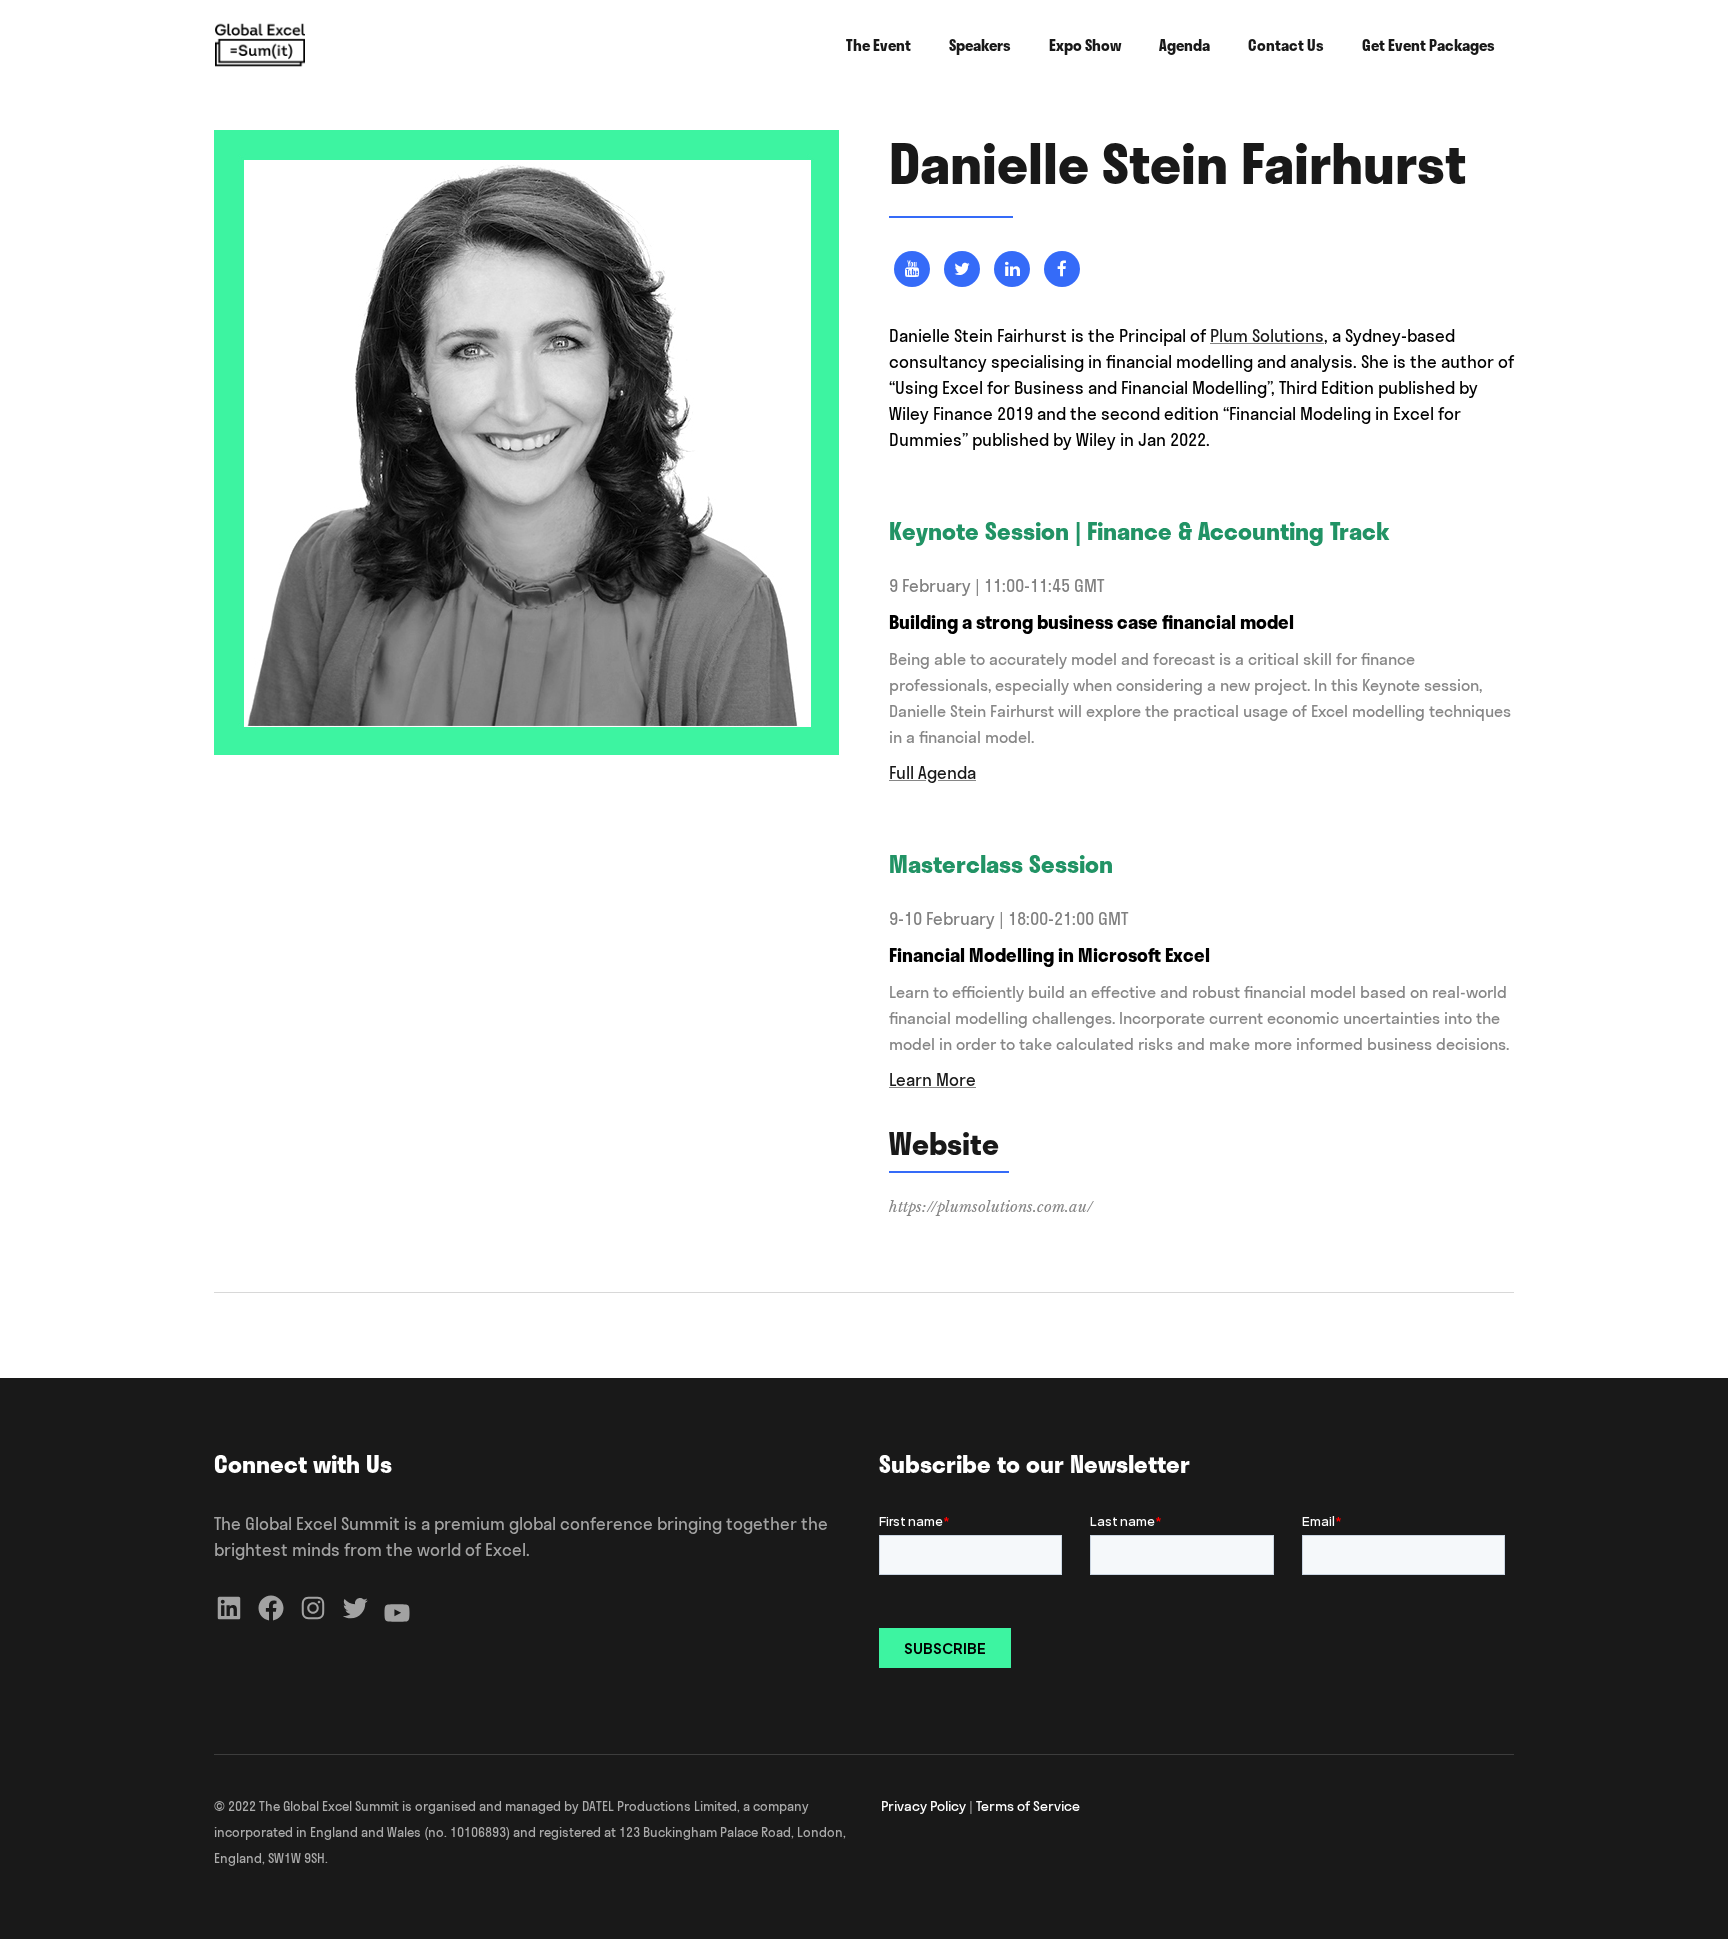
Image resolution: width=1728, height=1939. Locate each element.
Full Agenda (932, 772)
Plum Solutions (1267, 335)
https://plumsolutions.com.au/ (991, 1206)
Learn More (932, 1079)
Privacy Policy (923, 1806)
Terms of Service (1028, 1806)
